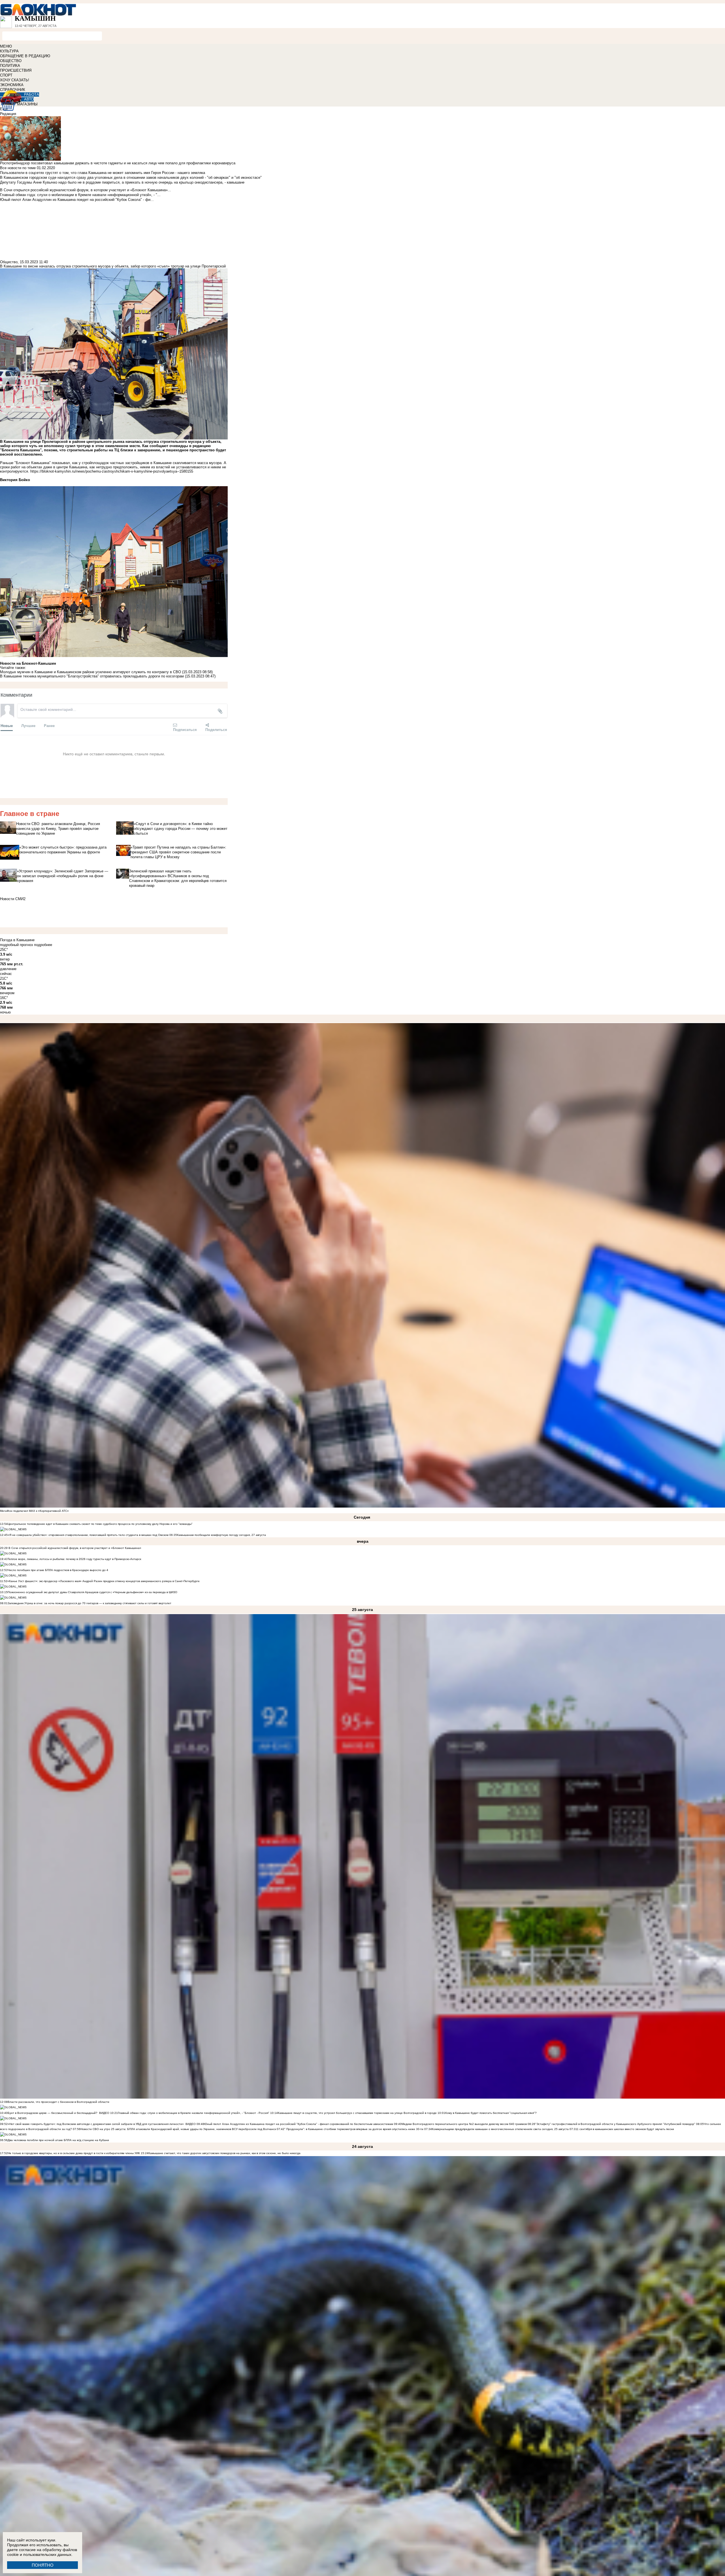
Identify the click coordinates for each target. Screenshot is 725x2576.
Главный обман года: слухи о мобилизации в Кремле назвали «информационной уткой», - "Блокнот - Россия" (194, 2113)
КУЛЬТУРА (9, 51)
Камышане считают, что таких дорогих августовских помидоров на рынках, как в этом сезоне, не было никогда (224, 2153)
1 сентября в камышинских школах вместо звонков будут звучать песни (625, 2129)
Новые (7, 725)
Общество (9, 262)
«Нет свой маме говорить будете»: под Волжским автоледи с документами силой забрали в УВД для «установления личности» (96, 2124)
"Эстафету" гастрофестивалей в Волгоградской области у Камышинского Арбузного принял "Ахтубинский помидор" (615, 2124)
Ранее (49, 725)
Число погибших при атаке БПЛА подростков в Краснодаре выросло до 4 (58, 1570)
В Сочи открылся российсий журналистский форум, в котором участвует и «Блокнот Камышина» (74, 1548)
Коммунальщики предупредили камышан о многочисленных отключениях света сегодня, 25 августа (500, 2129)
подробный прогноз (16, 945)
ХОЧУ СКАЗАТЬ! (15, 80)
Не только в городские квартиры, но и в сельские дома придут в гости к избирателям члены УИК (74, 2153)
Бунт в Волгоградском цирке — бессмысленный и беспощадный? (53, 2113)
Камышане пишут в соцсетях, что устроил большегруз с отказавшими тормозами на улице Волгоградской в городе (357, 2113)
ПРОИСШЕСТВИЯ (16, 70)
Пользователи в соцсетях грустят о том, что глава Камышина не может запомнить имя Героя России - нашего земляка (103, 173)
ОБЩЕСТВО (11, 61)
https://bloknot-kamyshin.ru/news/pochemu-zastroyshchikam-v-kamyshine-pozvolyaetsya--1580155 (112, 471)
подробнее (43, 945)
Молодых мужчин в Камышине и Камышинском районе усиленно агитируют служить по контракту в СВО (91, 672)
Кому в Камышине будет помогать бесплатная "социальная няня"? (491, 2113)
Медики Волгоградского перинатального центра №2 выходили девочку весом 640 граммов (465, 2124)
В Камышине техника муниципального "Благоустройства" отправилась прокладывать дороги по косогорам (92, 676)
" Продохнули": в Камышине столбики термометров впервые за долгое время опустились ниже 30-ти (354, 2129)
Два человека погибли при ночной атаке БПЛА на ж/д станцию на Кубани (58, 2140)
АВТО (29, 99)
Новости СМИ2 (13, 899)
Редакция (8, 114)
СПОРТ (6, 75)
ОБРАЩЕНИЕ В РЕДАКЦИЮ (25, 56)
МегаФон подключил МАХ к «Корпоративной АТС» (34, 1511)
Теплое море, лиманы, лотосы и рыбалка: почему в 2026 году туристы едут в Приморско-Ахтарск (74, 1559)
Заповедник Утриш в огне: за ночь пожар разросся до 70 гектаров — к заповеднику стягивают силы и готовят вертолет (89, 1603)
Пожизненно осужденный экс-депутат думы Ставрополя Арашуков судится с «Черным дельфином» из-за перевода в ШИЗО (92, 1592)
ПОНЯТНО (43, 2565)
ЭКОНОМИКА (12, 85)
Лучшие (28, 725)
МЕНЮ (6, 46)
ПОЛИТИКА (10, 66)
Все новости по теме (18, 168)
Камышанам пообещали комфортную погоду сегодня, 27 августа (221, 1535)
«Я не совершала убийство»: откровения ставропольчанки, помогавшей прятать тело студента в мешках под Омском (88, 1535)
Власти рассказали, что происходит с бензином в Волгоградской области (58, 2102)
